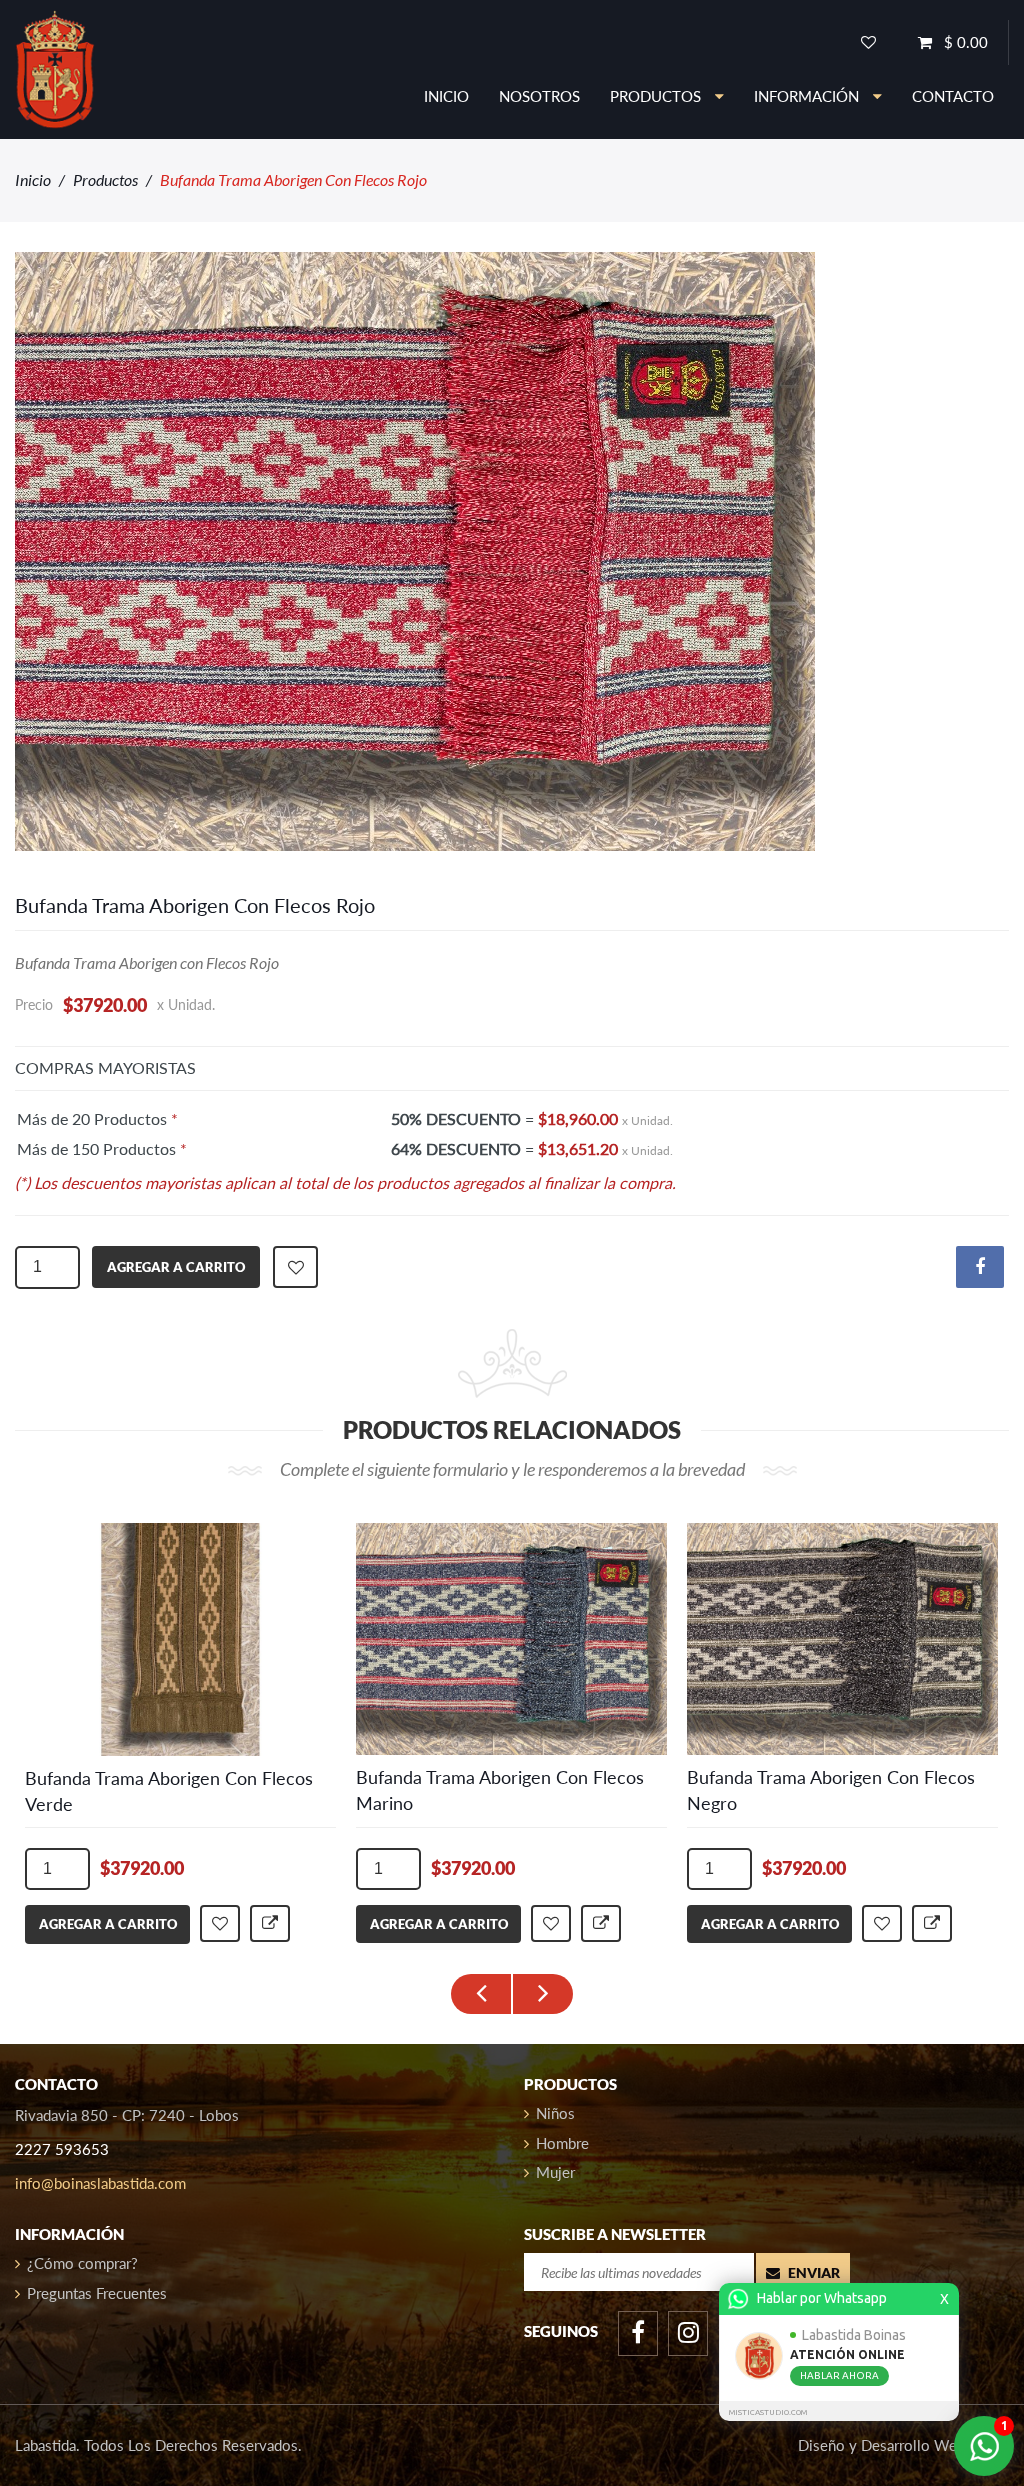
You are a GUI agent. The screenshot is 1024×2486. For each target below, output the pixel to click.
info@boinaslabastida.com (100, 2183)
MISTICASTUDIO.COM (768, 2412)
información (808, 96)
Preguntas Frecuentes (97, 2293)
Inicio (33, 179)
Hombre (562, 2143)
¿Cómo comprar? (82, 2263)
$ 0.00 (964, 42)
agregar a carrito (176, 1267)
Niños (555, 2113)
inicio (446, 96)
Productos (105, 179)
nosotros (539, 96)
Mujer (555, 2172)
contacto (953, 96)
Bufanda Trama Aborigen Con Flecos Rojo (195, 905)
